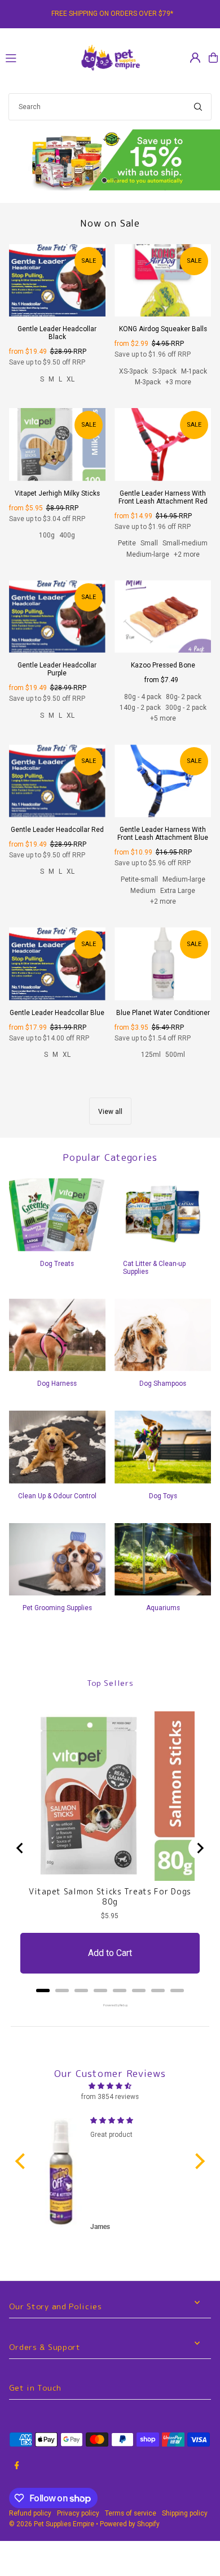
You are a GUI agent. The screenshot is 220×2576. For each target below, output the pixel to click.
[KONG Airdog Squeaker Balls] (163, 292)
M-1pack (194, 383)
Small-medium (185, 556)
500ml (175, 1067)
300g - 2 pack (186, 720)
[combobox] (110, 107)
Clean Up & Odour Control (57, 1508)
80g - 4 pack (143, 709)
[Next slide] (200, 1861)
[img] (110, 2098)
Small (149, 556)
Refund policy (30, 2526)
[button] (23, 2174)
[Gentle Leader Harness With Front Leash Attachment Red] (163, 457)
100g (47, 548)
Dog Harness (57, 1396)
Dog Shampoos (163, 1396)
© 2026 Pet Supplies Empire (52, 2536)
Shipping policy (185, 2526)
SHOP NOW (110, 166)
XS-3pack (133, 383)
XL (71, 391)
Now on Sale (110, 235)
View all (110, 1124)
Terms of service (131, 2526)
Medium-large (148, 566)
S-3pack (164, 383)
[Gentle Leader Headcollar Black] (57, 292)
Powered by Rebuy (110, 2018)
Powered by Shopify (130, 2536)
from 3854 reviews (110, 2109)
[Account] (195, 58)
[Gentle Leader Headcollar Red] (57, 793)
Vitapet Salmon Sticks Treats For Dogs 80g (110, 1909)
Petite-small (139, 892)
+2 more (187, 566)
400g (67, 548)
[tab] (43, 2003)
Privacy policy (78, 2526)
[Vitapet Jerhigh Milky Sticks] (57, 457)
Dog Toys (163, 1508)
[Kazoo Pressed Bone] (163, 629)
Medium (143, 903)
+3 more (178, 394)
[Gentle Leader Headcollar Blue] (57, 976)
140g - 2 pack (140, 720)
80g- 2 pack (184, 709)
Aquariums (163, 1620)
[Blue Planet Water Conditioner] (163, 976)
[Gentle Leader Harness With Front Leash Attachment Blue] (163, 793)
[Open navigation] (37, 57)
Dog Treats (57, 1276)
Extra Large (178, 903)
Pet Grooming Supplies (57, 1620)
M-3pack (148, 394)
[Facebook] (17, 2478)
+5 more (163, 731)
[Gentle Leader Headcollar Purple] (57, 629)
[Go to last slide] (20, 1861)
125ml (151, 1067)
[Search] (198, 107)
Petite (127, 556)
